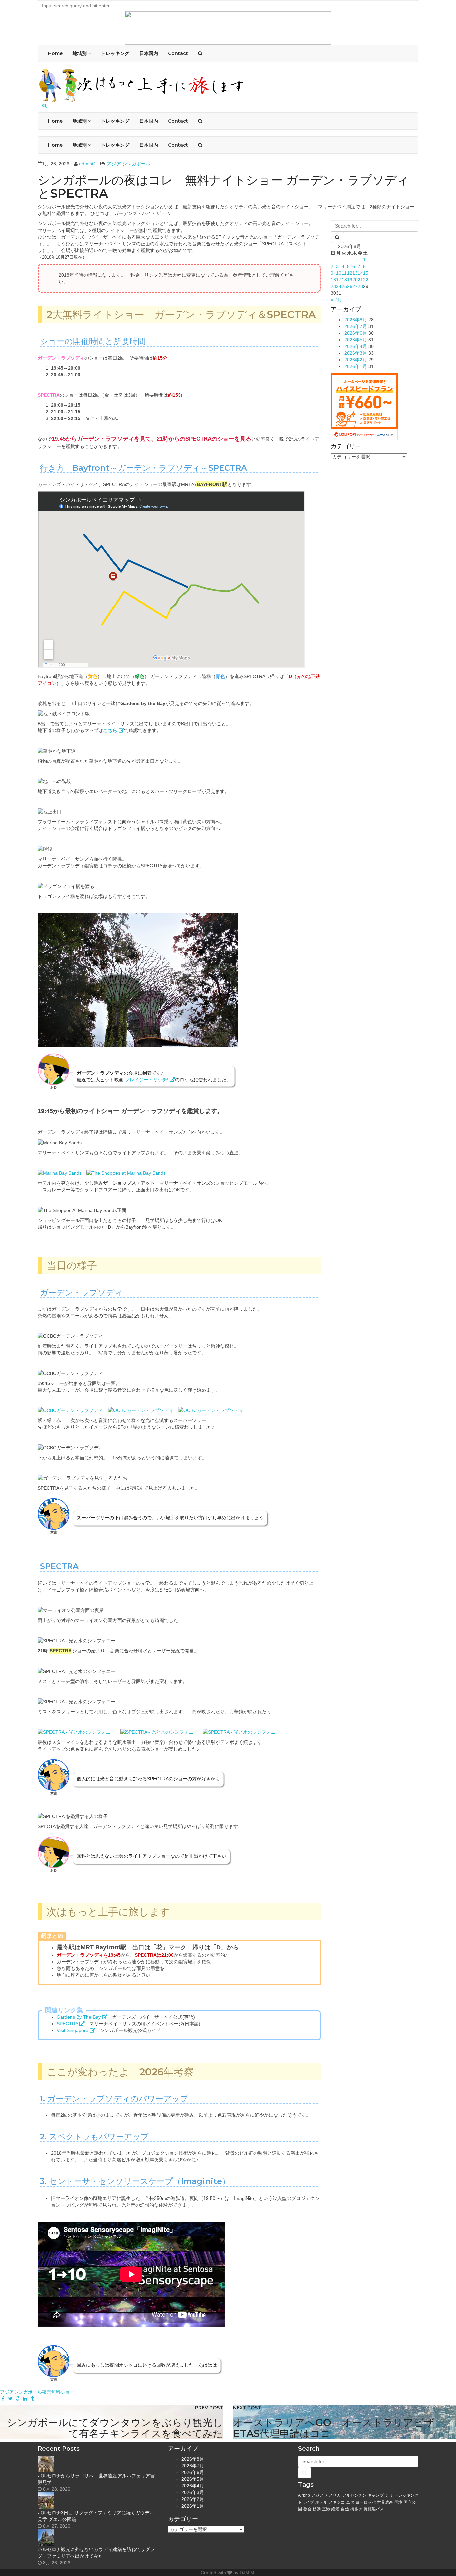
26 (350, 286)
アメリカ (333, 2495)
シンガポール (136, 164)
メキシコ (337, 2502)
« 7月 (336, 300)
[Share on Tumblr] (32, 2399)
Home (55, 53)
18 (344, 280)
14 (360, 273)
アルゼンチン (354, 2495)
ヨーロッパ (366, 2502)
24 (339, 286)
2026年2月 (356, 360)
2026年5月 (356, 340)
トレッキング (115, 53)
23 (333, 286)
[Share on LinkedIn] (25, 2399)
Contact (178, 53)
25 (344, 286)
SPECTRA (68, 2024)
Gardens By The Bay (79, 2017)
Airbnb (304, 2495)
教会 (307, 2509)
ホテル (321, 2502)
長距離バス (374, 2509)
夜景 (47, 2392)
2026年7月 (356, 326)
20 (355, 280)
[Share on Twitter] (10, 2399)
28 (360, 286)
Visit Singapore (73, 2030)
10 (339, 273)
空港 (326, 2509)
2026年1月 (356, 366)
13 (355, 273)
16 (333, 280)
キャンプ (376, 2495)
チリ (389, 2495)
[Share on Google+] (18, 2399)
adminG (87, 164)
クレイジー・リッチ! (147, 1080)
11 (344, 273)
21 (360, 280)
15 (366, 273)
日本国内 (149, 53)
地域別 (80, 53)
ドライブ (306, 2502)
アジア (114, 164)
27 (355, 286)
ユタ (350, 2502)
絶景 (335, 2509)
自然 (345, 2509)
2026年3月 (356, 353)
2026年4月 (356, 346)
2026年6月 (356, 333)
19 (350, 280)
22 (366, 280)
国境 (398, 2502)
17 (339, 280)
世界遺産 (385, 2502)
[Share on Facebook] (3, 2399)
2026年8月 (356, 320)
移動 (317, 2509)
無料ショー (63, 2392)
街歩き (356, 2509)
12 (350, 273)
